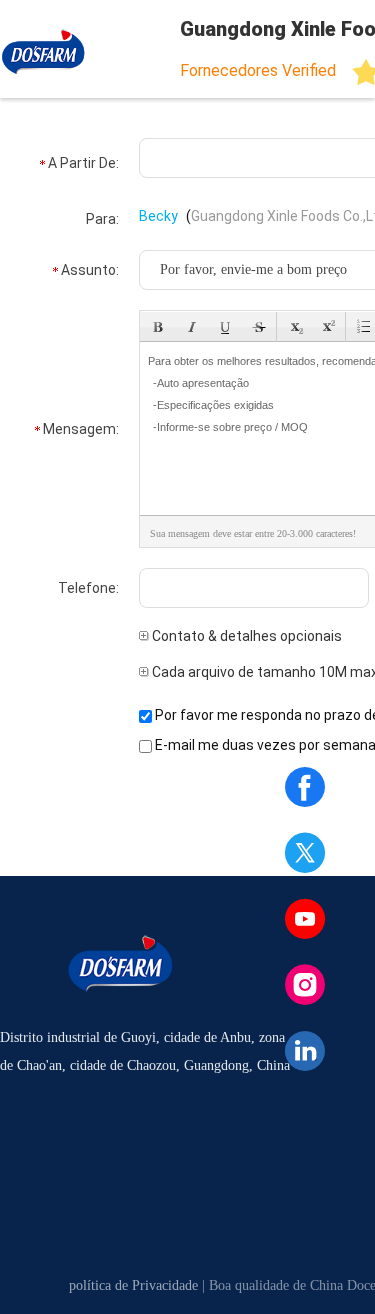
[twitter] (305, 853)
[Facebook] (305, 787)
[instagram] (305, 985)
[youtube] (305, 919)
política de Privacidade (133, 1285)
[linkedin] (305, 1051)
